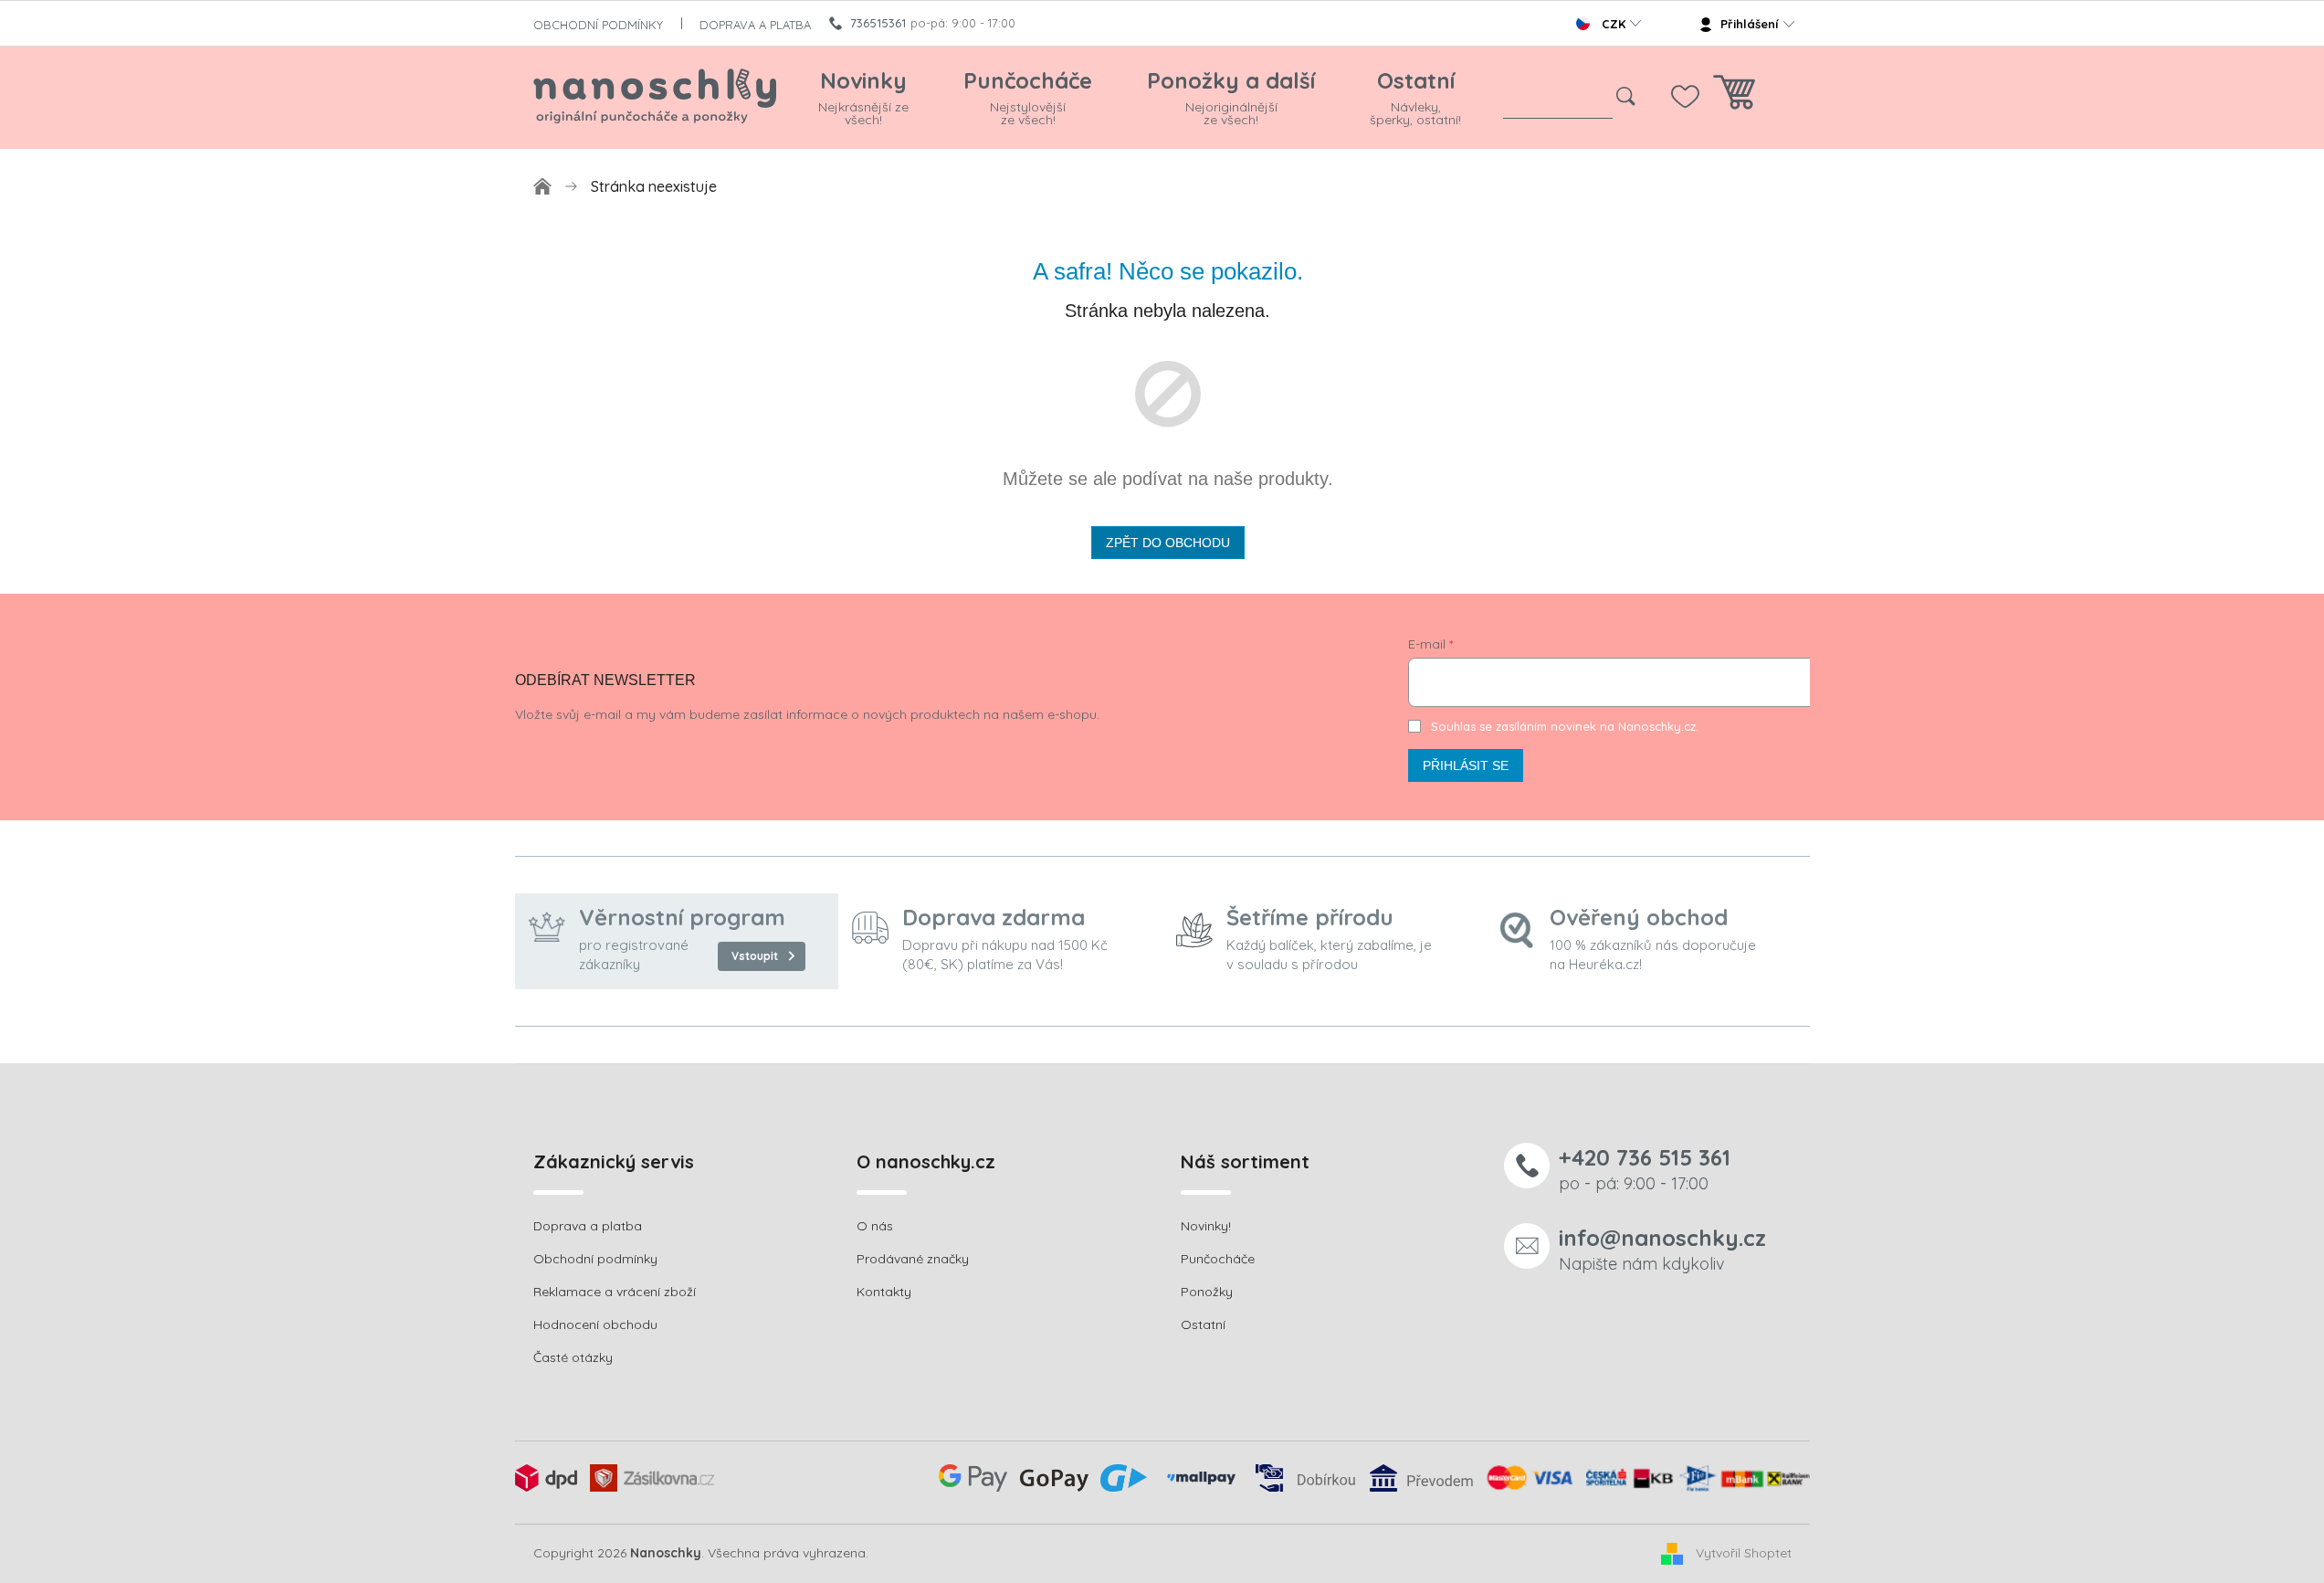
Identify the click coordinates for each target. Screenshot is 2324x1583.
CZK (1614, 24)
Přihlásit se (1466, 765)
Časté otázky (573, 1357)
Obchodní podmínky (595, 1259)
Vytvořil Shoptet (1744, 1553)
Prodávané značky (913, 1259)
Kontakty (884, 1292)
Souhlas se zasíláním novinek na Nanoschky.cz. (1565, 726)
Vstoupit (755, 956)
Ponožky (1207, 1292)
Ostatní (1203, 1324)
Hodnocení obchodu (595, 1324)
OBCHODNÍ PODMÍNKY (598, 25)
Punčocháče (1218, 1259)
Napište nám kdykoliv (1662, 1249)
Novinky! (1206, 1226)
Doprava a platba (588, 1226)
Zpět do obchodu (1168, 543)
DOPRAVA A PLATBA (755, 25)
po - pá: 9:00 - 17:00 (1645, 1169)
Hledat (1626, 97)
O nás (875, 1226)
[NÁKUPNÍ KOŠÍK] (1734, 97)
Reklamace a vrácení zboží (615, 1292)
